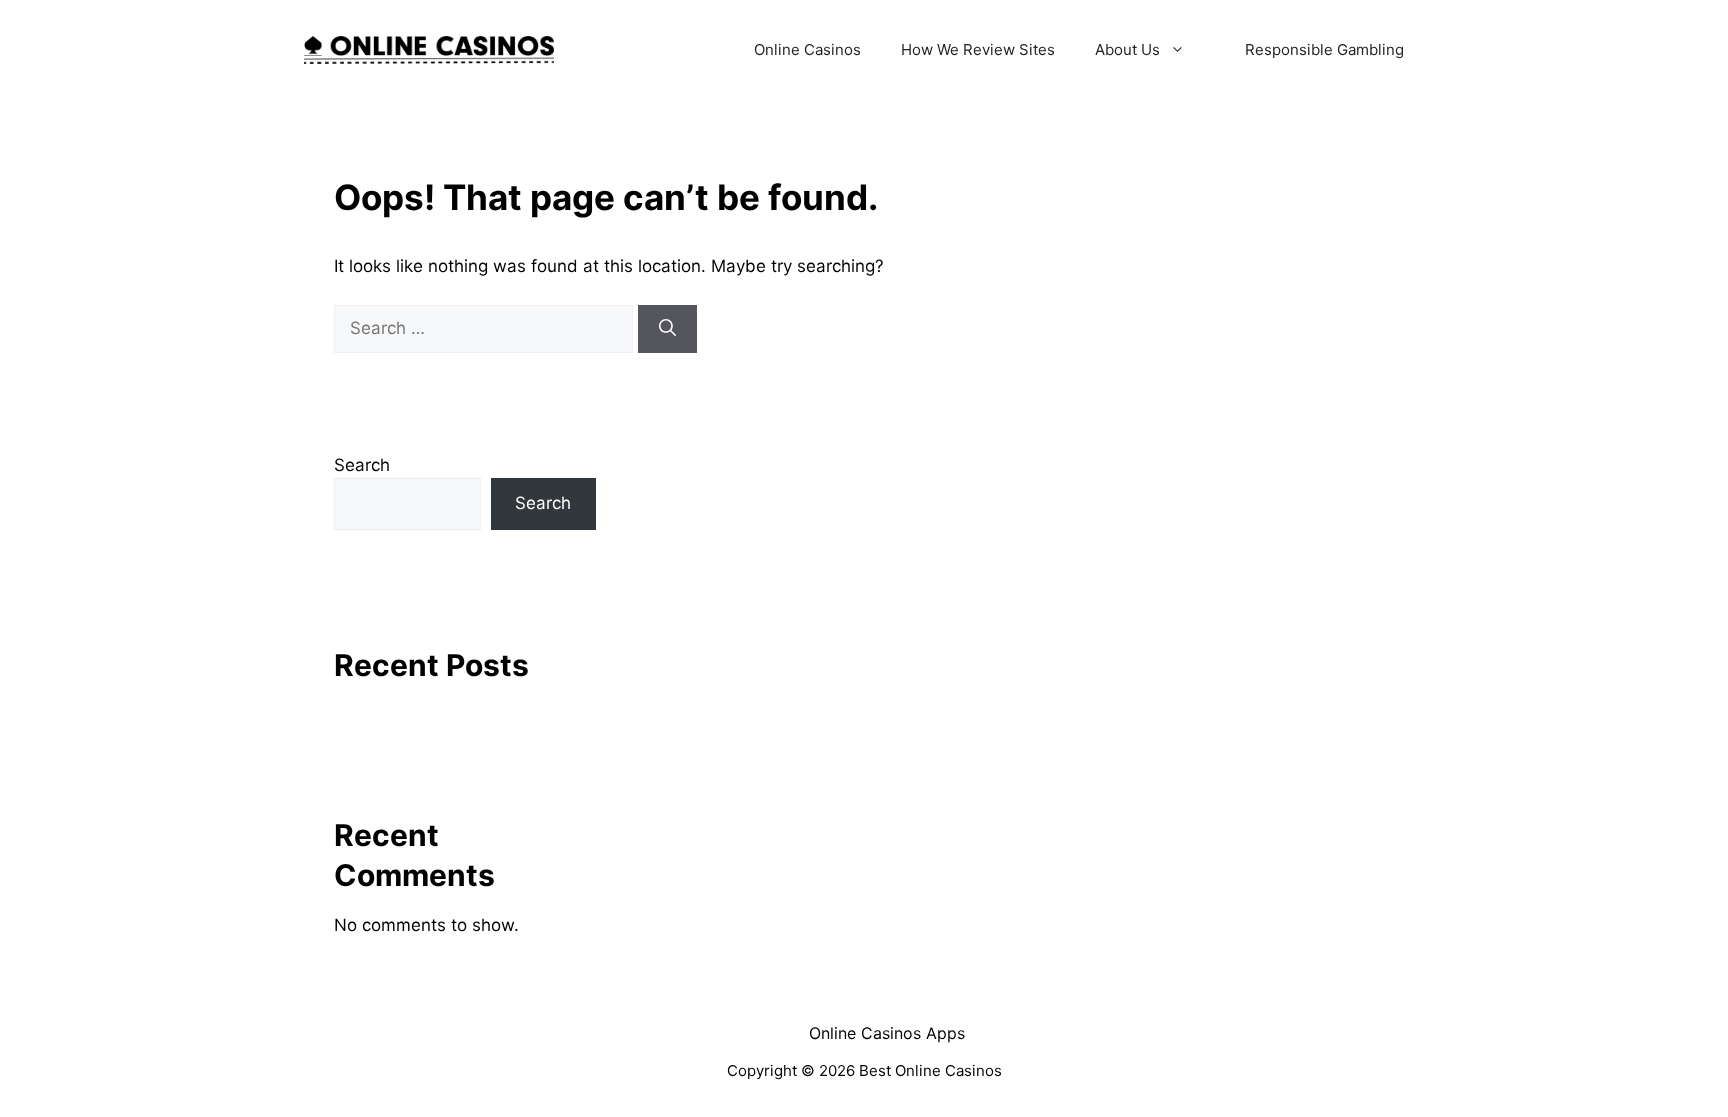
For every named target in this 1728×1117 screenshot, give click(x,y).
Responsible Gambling (1324, 49)
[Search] (667, 329)
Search (362, 465)
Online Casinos (807, 49)
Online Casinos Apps (887, 1033)
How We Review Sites (978, 49)
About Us (1127, 49)
